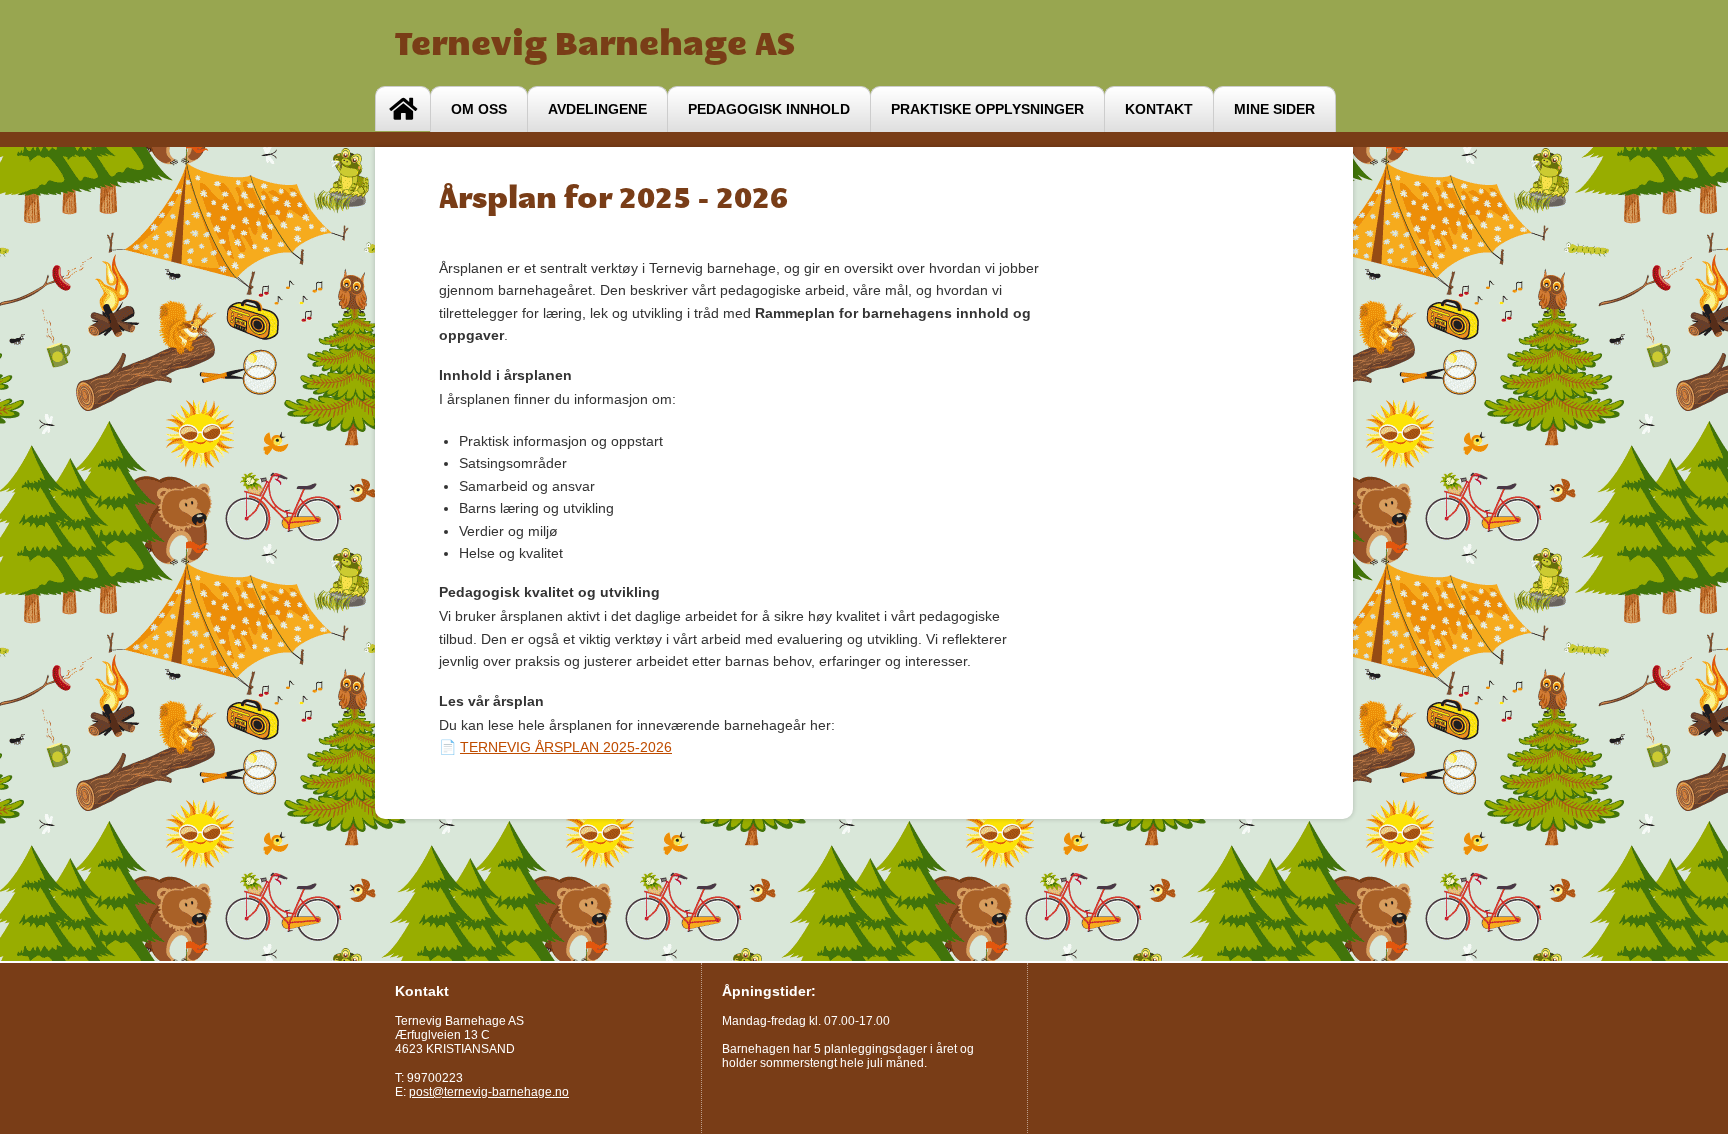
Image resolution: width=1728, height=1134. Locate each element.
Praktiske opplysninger (987, 109)
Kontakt (1159, 109)
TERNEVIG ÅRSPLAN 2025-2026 (566, 747)
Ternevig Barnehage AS (595, 43)
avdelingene (597, 109)
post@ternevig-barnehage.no (489, 1092)
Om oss (479, 109)
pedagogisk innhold (769, 109)
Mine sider (1274, 109)
